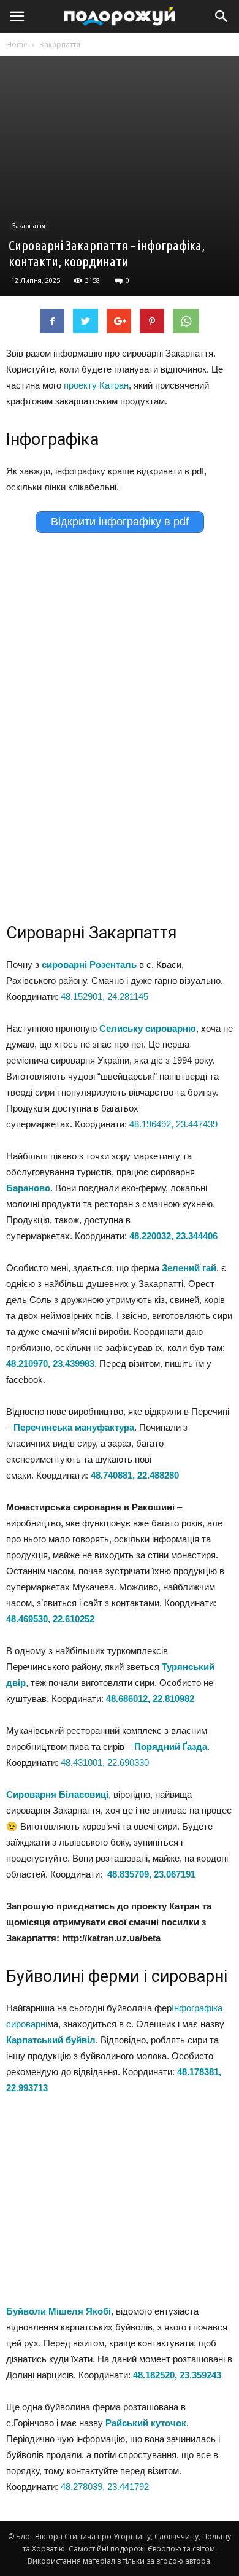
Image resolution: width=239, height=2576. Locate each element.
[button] (222, 17)
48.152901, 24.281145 (104, 996)
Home (17, 44)
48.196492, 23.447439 (175, 1124)
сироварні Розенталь (89, 965)
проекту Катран (96, 385)
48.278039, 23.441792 (105, 2487)
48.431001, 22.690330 (105, 1762)
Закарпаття (60, 44)
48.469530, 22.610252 (50, 1619)
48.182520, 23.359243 (177, 2375)
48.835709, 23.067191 (151, 1874)
